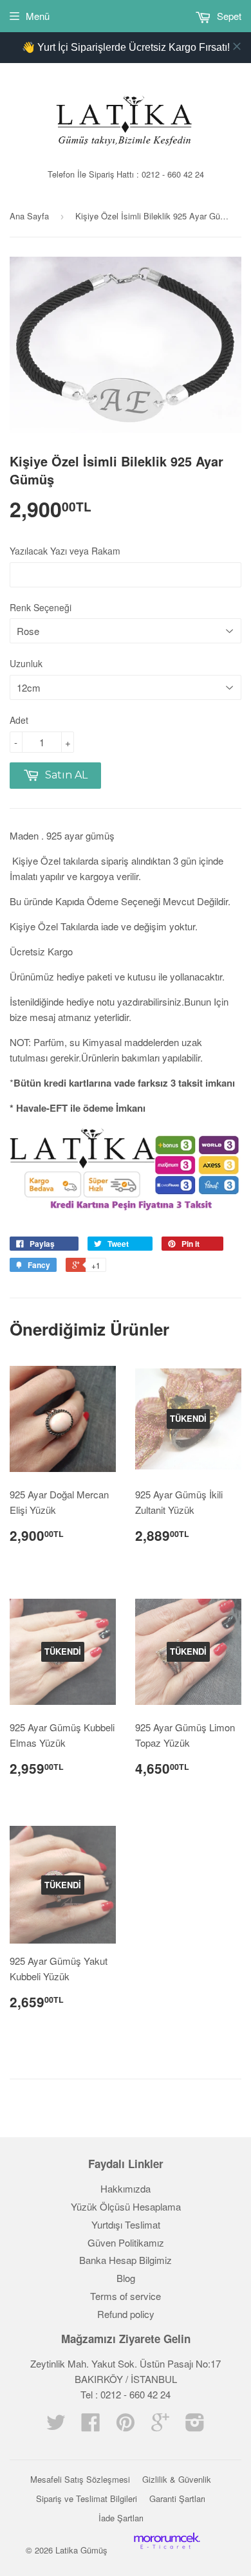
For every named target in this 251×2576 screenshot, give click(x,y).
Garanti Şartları (177, 2498)
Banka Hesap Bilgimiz (126, 2260)
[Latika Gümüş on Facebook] (91, 2426)
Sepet (228, 16)
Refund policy (126, 2314)
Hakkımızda (126, 2188)
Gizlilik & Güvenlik (177, 2479)
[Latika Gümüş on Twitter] (56, 2426)
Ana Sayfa (29, 216)
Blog (126, 2278)
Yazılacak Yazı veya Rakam (65, 551)
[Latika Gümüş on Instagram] (195, 2426)
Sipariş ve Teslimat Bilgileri (87, 2498)
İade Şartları (121, 2518)
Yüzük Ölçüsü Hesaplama (126, 2206)
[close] (237, 46)
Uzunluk (26, 663)
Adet (19, 720)
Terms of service (126, 2296)
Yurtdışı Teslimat (126, 2224)
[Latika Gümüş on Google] (160, 2426)
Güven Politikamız (126, 2242)
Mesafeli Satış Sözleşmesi (80, 2479)
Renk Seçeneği (41, 607)
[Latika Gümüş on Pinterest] (126, 2426)
